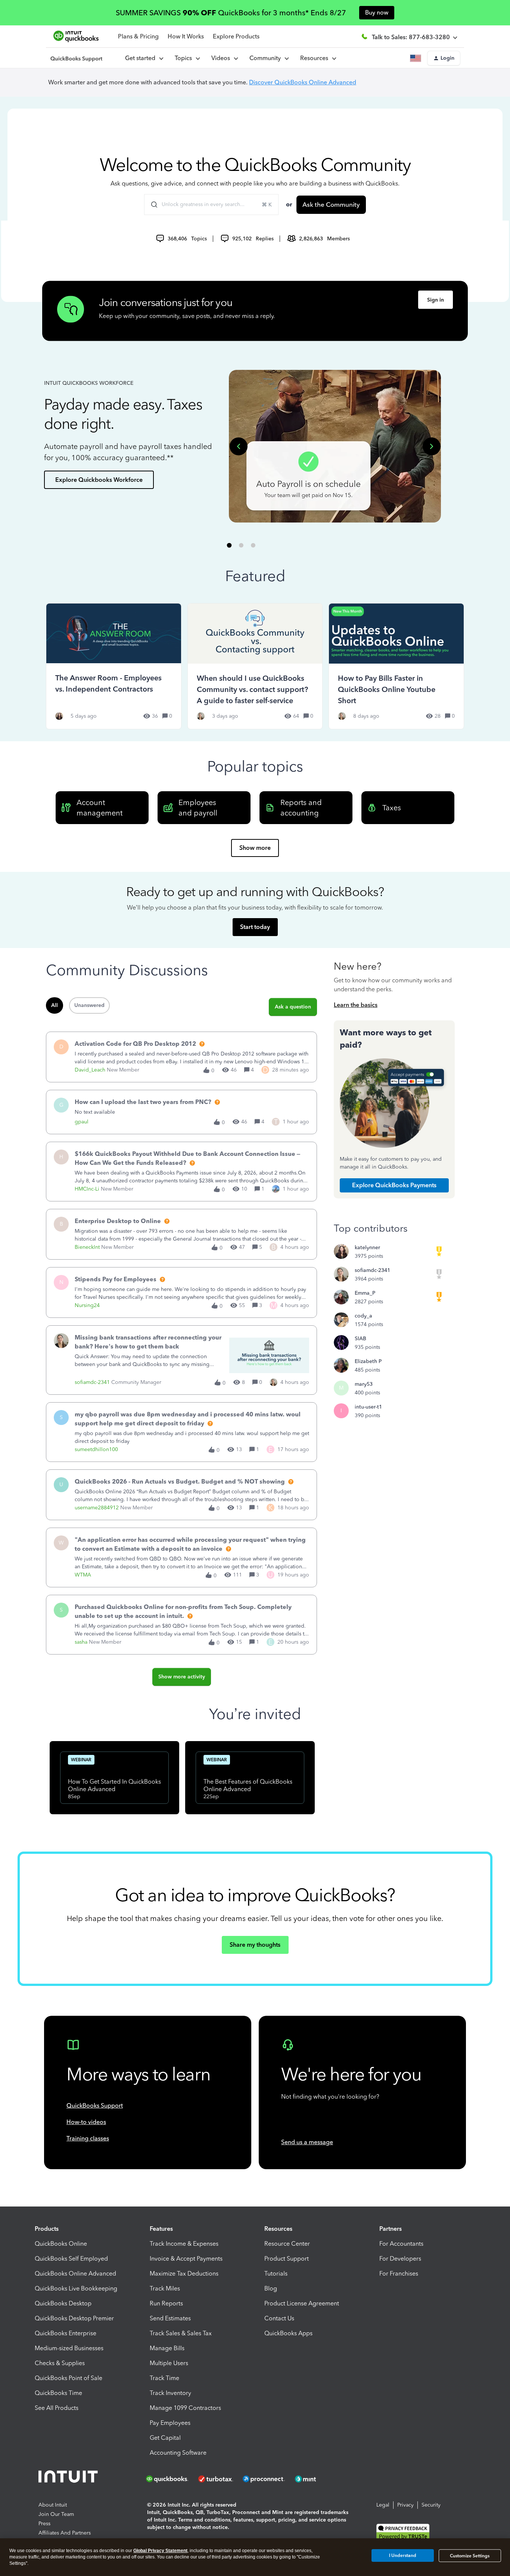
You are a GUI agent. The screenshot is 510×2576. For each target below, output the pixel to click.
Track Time (164, 2378)
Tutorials (276, 2274)
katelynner (367, 1248)
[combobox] (211, 205)
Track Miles (165, 2288)
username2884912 (97, 1508)
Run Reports (166, 2303)
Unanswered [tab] (89, 1005)
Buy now (377, 13)
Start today (255, 927)
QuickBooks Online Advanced (75, 2274)
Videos (222, 58)
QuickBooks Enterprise (66, 2333)
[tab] (229, 545)
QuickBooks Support (95, 2106)
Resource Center (287, 2244)
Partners (391, 2229)
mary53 (364, 1384)
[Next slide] (432, 446)
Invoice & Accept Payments (186, 2259)
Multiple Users (169, 2363)
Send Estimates (170, 2318)
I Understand (403, 2555)
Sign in (436, 300)
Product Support (287, 2259)
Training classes (88, 2138)
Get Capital (165, 2438)
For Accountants (401, 2244)
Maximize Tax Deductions (184, 2274)
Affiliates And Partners (65, 2533)
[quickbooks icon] (170, 2479)
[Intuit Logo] (69, 2479)
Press (44, 2524)
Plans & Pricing (138, 36)
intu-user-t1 (368, 1407)
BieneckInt (87, 1247)
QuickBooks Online (61, 2244)
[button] (444, 58)
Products (47, 2229)
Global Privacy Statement (160, 2551)
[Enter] (151, 205)
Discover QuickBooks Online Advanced (303, 82)
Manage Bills (167, 2348)
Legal (383, 2505)
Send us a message (307, 2142)
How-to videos (86, 2122)
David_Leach (90, 1070)
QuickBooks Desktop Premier (74, 2318)
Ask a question (293, 1007)
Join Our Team (56, 2514)
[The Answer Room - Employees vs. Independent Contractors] (114, 666)
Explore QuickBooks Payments (394, 1185)
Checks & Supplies (60, 2363)
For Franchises (399, 2274)
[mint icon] (317, 2479)
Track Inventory (170, 2393)
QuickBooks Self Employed (71, 2259)
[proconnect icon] (264, 2479)
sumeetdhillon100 (96, 1449)
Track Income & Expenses (184, 2244)
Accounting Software (178, 2453)
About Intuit (53, 2505)
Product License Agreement (302, 2303)
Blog (271, 2288)
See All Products (57, 2408)
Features (161, 2229)
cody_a (363, 1316)
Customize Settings (470, 2556)
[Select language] (417, 58)
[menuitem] (224, 58)
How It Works (186, 36)
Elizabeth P (368, 1361)
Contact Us (279, 2318)
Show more (255, 848)
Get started (142, 58)
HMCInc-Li (87, 1189)
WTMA (83, 1575)
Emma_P (365, 1293)
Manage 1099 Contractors (185, 2408)
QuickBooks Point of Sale (69, 2378)
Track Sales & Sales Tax (181, 2333)
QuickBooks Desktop (63, 2303)
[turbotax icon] (216, 2479)
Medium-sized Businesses (69, 2348)
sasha (81, 1642)
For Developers (400, 2259)
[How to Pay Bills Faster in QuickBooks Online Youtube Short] (396, 666)
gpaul (82, 1122)
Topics (185, 58)
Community (267, 58)
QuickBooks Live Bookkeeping (76, 2288)
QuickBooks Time (58, 2393)
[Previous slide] (239, 446)
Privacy (405, 2505)
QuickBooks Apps (288, 2333)
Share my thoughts (255, 1945)
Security (431, 2505)
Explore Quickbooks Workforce (99, 480)
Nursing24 (87, 1305)
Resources (316, 58)
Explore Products (236, 36)
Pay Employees (170, 2423)
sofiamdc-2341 (92, 1382)
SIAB (360, 1339)
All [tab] (55, 1005)
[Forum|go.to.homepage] (77, 58)
